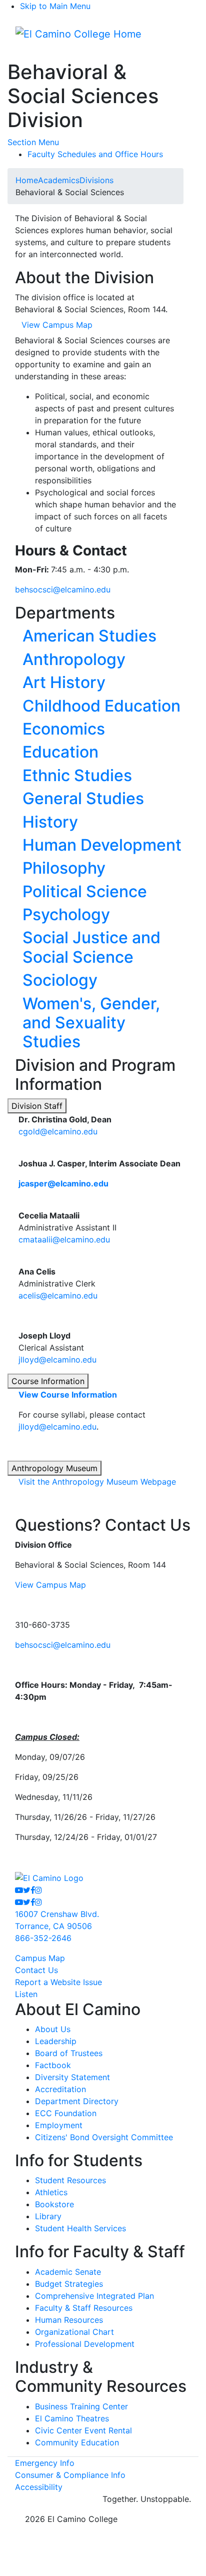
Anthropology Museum (54, 1468)
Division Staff (37, 1106)
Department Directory (77, 2101)
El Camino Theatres (72, 2418)
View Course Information (68, 1395)
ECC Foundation (66, 2113)
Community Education (77, 2442)
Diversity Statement (72, 2077)
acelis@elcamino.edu (58, 1296)
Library (48, 2216)
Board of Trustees (69, 2053)
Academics (59, 180)
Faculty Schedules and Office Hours (95, 154)
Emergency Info (45, 2463)
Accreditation (60, 2089)
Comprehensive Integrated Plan (94, 2296)
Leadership (56, 2041)
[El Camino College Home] (78, 34)
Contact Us (36, 1970)
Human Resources (69, 2320)
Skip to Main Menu (55, 6)
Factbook (53, 2065)
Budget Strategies (69, 2284)
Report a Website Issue (58, 1982)
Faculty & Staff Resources (84, 2308)
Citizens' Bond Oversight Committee (104, 2137)
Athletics (51, 2192)
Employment (59, 2125)
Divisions (96, 180)
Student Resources (70, 2180)
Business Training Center (81, 2406)
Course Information (48, 1381)
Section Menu (33, 142)
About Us (53, 2029)
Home (27, 180)
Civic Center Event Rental (83, 2430)
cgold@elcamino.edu (58, 1131)
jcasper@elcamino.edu (63, 1183)
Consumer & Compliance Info (70, 2475)
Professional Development (85, 2344)
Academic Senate (68, 2272)
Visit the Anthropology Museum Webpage (97, 1482)
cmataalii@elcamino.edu (64, 1239)
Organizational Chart (74, 2332)
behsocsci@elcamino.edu (63, 589)
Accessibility (39, 2487)
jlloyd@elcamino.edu (57, 1360)
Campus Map (40, 1958)
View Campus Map (50, 1585)
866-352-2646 (43, 1938)
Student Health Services (80, 2228)
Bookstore (54, 2204)
